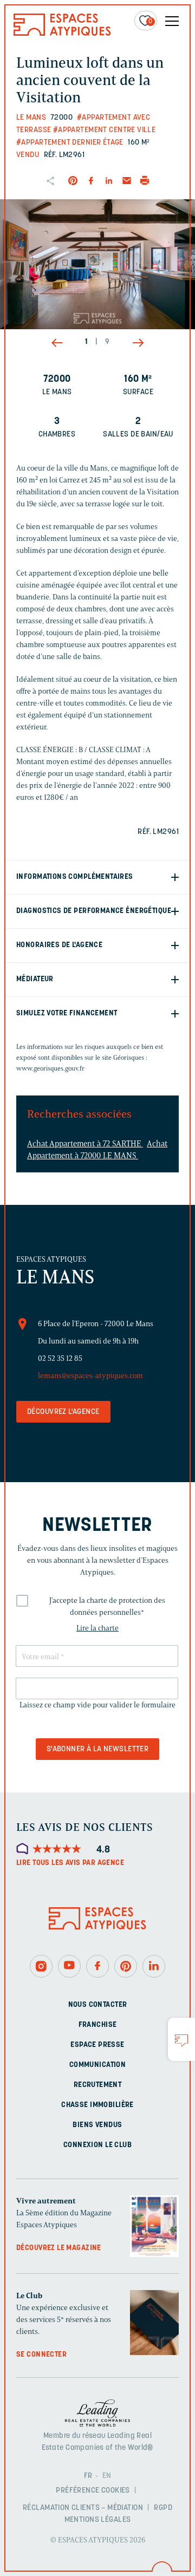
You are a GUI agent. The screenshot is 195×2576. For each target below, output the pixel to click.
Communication (97, 2065)
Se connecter (41, 2355)
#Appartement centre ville (105, 130)
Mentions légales (98, 2520)
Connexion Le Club (97, 2145)
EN (107, 2476)
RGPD (163, 2508)
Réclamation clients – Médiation (83, 2508)
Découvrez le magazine (59, 2248)
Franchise (98, 2024)
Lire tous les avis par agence (70, 1863)
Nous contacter (98, 2004)
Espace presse (97, 2045)
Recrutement (98, 2085)
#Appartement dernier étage (70, 143)
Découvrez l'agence (63, 1412)
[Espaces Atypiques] (62, 33)
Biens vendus (97, 2125)
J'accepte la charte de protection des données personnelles (107, 1606)
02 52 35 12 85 (60, 1358)
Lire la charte (97, 1628)
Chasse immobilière (97, 2105)
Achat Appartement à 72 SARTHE (85, 1144)
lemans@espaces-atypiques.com (90, 1376)
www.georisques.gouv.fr (50, 1068)
